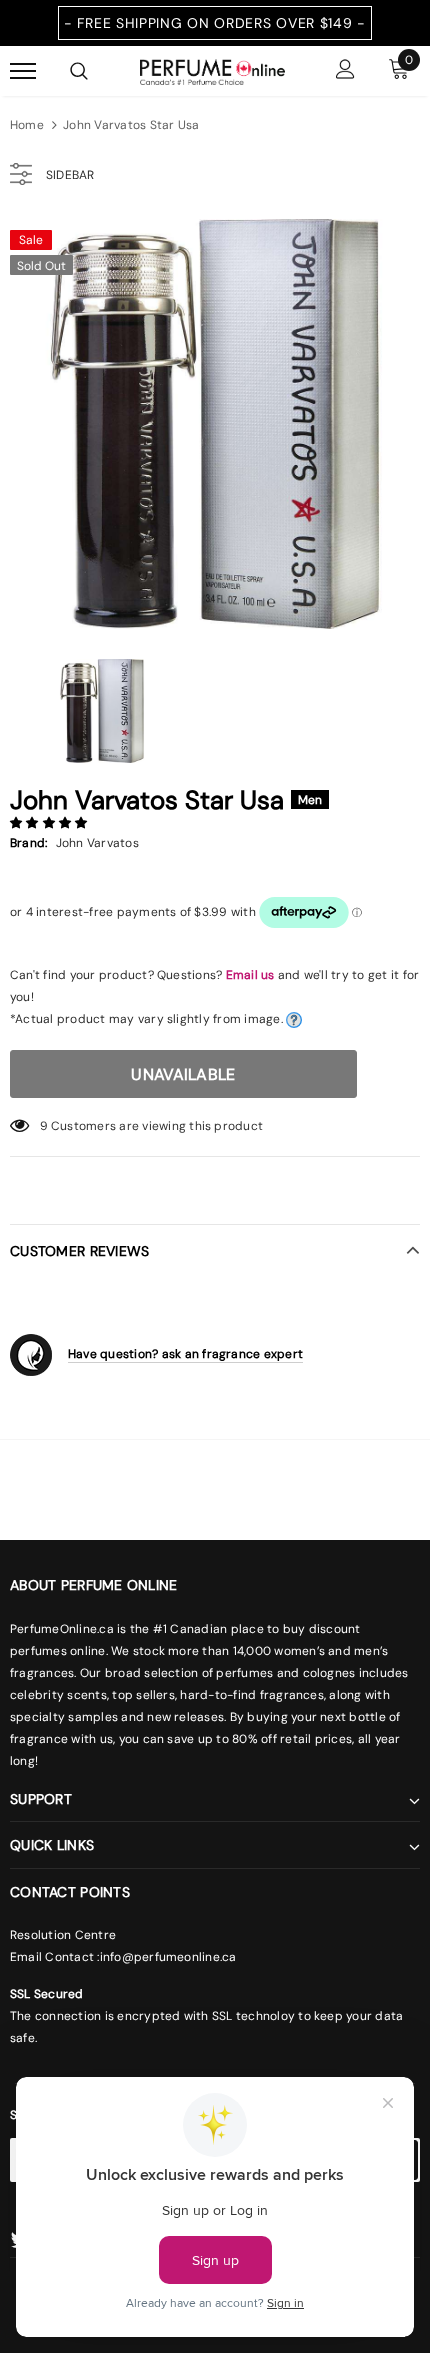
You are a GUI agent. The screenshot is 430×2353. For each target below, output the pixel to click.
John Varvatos (97, 843)
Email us (250, 975)
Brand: (28, 843)
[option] (215, 424)
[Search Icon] (79, 71)
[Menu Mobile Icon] (23, 71)
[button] (50, 823)
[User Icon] (345, 71)
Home (27, 125)
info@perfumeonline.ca (168, 1957)
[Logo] (212, 70)
